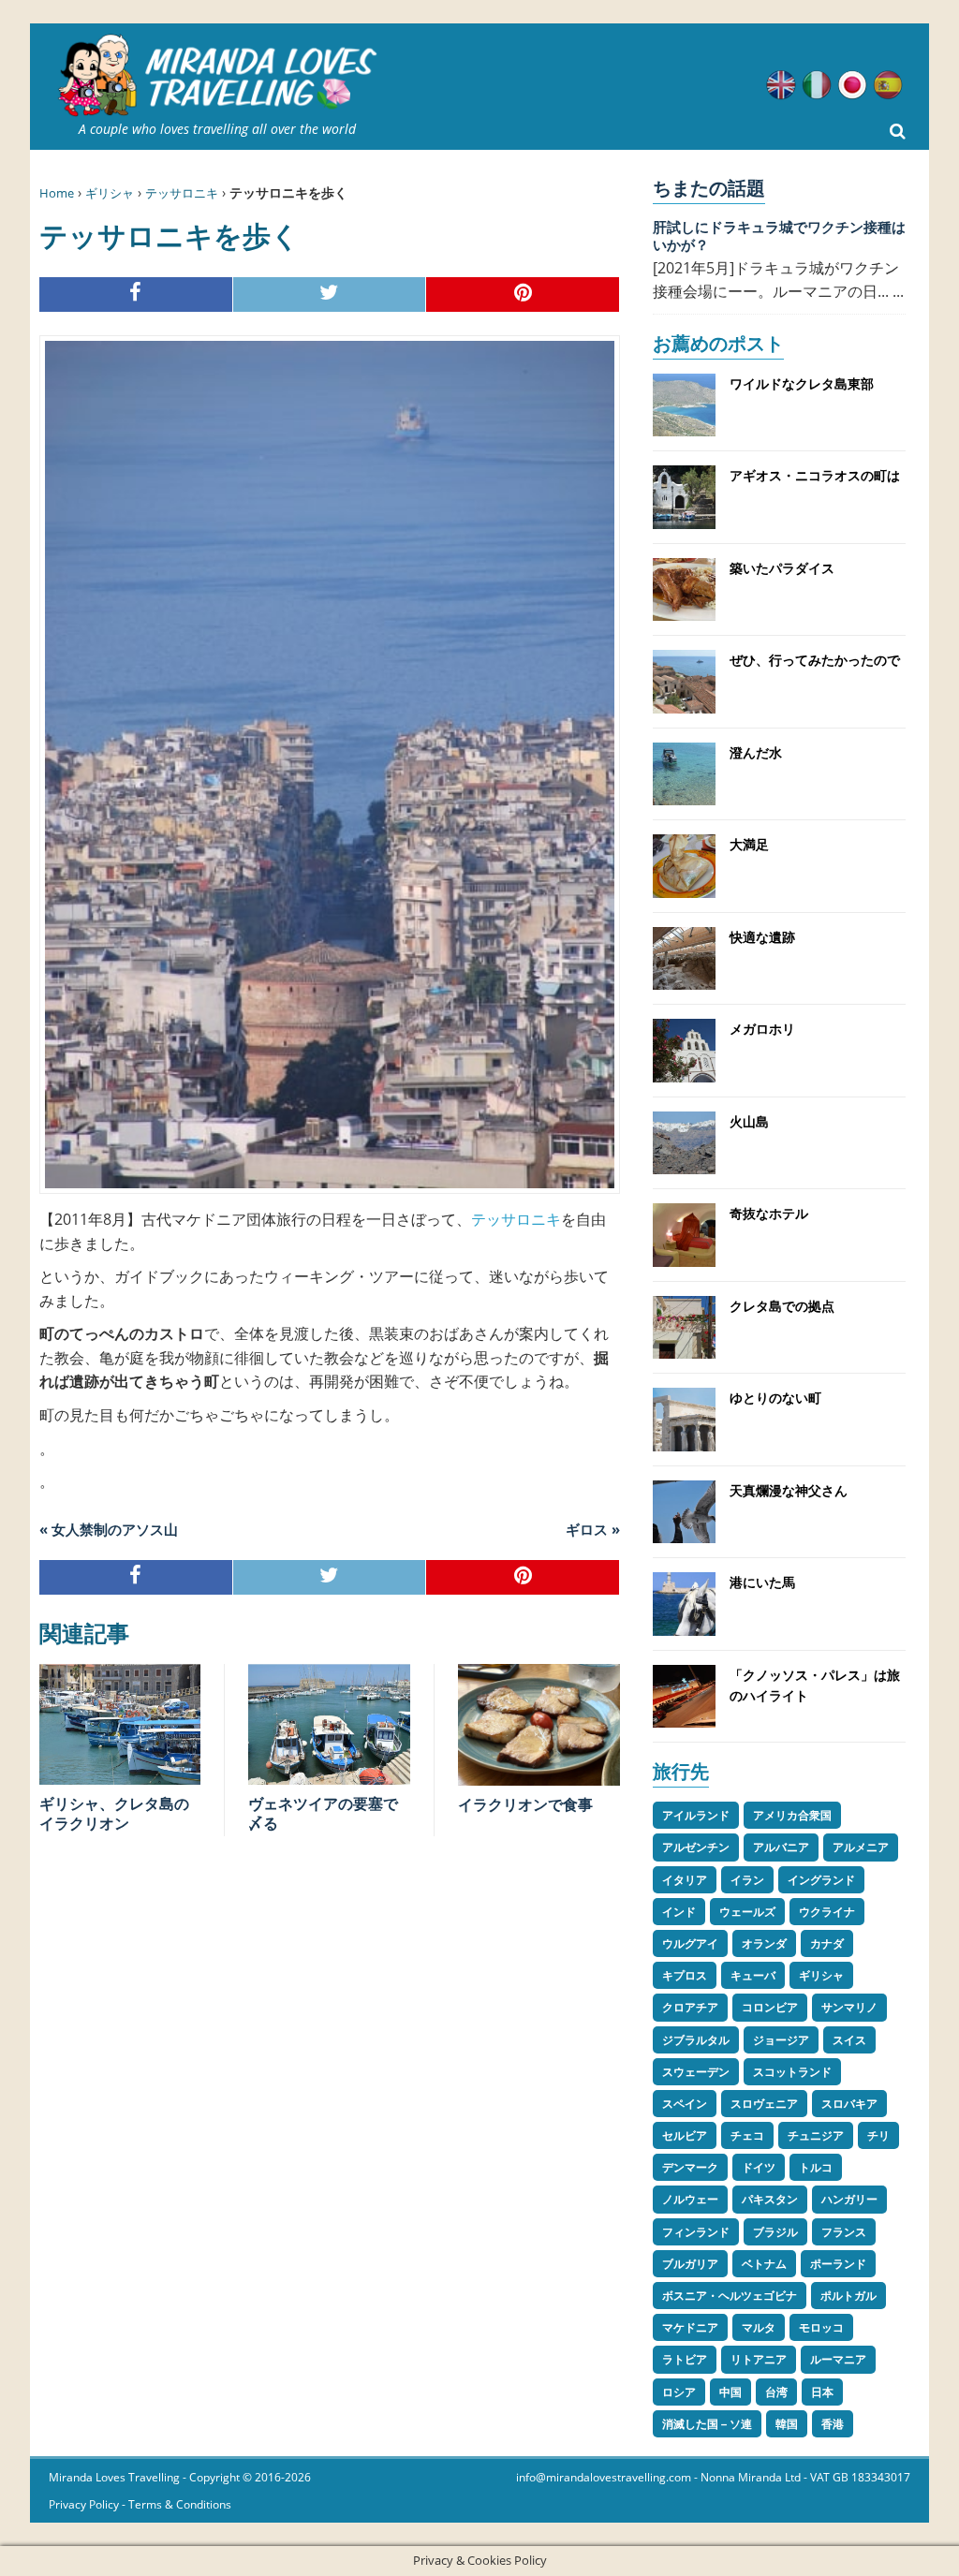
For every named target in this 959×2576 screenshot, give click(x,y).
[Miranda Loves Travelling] (217, 76)
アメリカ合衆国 (792, 1815)
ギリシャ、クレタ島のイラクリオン (114, 1813)
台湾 (776, 2392)
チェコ (747, 2135)
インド (679, 1912)
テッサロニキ (182, 193)
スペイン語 (888, 85)
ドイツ (759, 2167)
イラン (747, 1880)
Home (57, 193)
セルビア (685, 2135)
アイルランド (696, 1815)
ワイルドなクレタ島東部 (802, 383)
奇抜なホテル (769, 1213)
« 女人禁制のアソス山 (109, 1529)
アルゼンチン (696, 1847)
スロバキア (849, 2104)
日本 (822, 2392)
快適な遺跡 (762, 937)
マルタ (759, 2327)
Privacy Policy (84, 2504)
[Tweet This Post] (330, 294)
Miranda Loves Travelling (114, 2477)
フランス (844, 2232)
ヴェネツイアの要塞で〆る (323, 1813)
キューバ (753, 1975)
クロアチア (690, 2007)
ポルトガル (848, 2296)
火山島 (749, 1121)
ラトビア (685, 2359)
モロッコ (821, 2327)
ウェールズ (747, 1912)
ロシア (679, 2392)
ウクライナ (827, 1912)
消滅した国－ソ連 (707, 2424)
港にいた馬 (762, 1582)
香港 (833, 2424)
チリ (878, 2135)
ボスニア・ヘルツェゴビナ (730, 2296)
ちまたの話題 (709, 188)
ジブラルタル (696, 2040)
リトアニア (759, 2359)
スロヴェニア (764, 2104)
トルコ (816, 2167)
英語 (781, 85)
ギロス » (593, 1529)
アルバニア (781, 1847)
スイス (849, 2040)
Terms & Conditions (180, 2504)
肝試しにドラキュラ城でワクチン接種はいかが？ (779, 236)
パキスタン (770, 2199)
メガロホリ (762, 1029)
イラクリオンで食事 (525, 1804)
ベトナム (764, 2264)
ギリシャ (110, 193)
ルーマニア (838, 2359)
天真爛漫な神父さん (789, 1490)
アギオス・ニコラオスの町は (815, 475)
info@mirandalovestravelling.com (604, 2477)
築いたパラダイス (782, 568)
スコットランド (792, 2072)
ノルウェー (690, 2199)
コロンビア (770, 2007)
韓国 (787, 2424)
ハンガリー (849, 2199)
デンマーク (690, 2167)
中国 (730, 2392)
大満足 (749, 844)
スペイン (685, 2104)
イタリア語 (817, 85)
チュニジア (816, 2135)
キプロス (685, 1975)
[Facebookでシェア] (136, 294)
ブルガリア (690, 2264)
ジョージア (781, 2040)
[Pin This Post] (523, 294)
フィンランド (696, 2232)
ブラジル (775, 2232)
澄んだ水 (756, 752)
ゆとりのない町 (775, 1398)
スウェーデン (696, 2072)
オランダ (764, 1943)
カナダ (827, 1943)
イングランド (821, 1880)
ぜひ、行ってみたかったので (815, 660)
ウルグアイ (690, 1943)
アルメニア (861, 1847)
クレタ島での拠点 (782, 1306)
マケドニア (690, 2327)
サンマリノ (849, 2007)
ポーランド (838, 2264)
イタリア (685, 1880)
